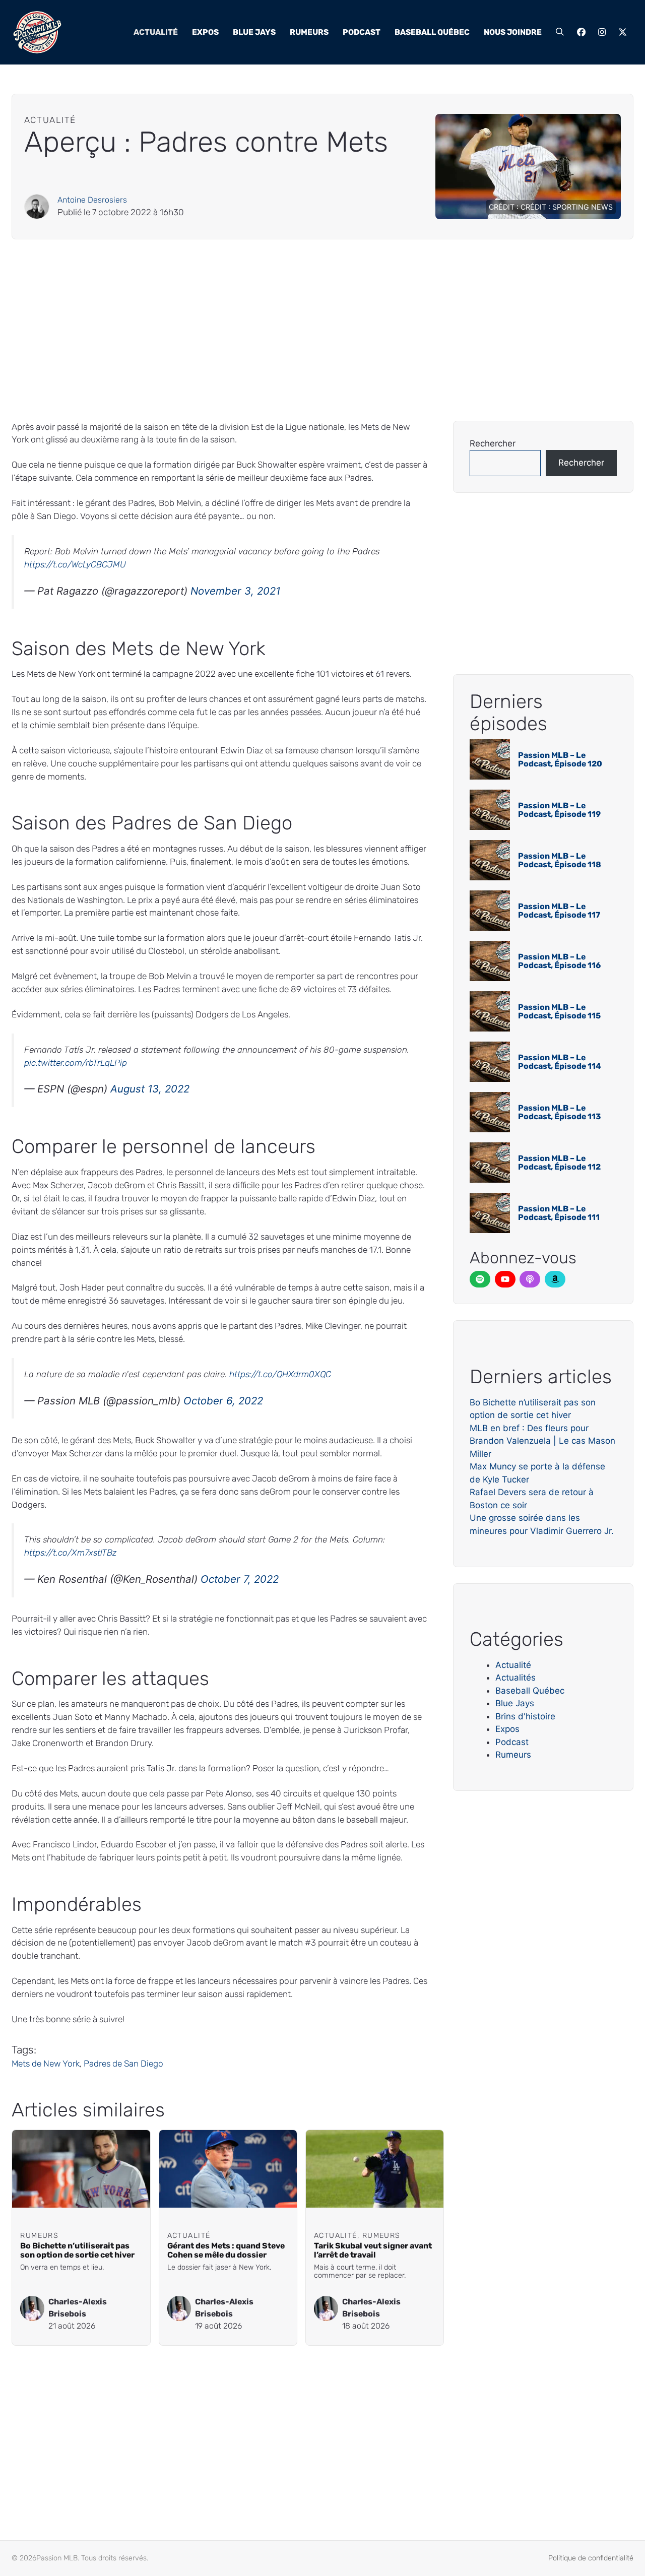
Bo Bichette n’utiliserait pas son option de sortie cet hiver (77, 2250)
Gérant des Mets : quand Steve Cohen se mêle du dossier (226, 2250)
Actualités (515, 1678)
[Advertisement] (314, 330)
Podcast (362, 32)
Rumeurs (309, 32)
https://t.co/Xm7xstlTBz (70, 1553)
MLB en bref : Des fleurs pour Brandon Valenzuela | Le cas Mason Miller (542, 1441)
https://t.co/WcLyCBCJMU (75, 564)
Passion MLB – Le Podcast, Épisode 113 (560, 1112)
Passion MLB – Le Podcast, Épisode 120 (560, 760)
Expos (205, 32)
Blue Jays (254, 32)
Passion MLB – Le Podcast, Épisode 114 (560, 1062)
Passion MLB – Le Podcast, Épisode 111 (559, 1213)
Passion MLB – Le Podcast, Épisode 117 (559, 911)
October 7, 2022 (240, 1579)
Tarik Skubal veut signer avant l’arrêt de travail (373, 2250)
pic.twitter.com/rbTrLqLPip (76, 1063)
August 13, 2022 (150, 1089)
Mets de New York (46, 2064)
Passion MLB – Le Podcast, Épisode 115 (559, 1012)
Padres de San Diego (123, 2064)
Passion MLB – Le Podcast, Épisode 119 (559, 810)
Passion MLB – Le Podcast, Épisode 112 (559, 1163)
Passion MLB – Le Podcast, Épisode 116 (559, 961)
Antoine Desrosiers (92, 200)
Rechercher (493, 443)
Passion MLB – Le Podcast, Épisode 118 (560, 860)
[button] (560, 32)
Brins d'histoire (525, 1716)
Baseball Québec (432, 32)
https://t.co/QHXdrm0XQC (280, 1374)
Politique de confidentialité (591, 2558)
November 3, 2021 (235, 591)
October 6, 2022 (223, 1401)
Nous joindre (513, 32)
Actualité (156, 32)
